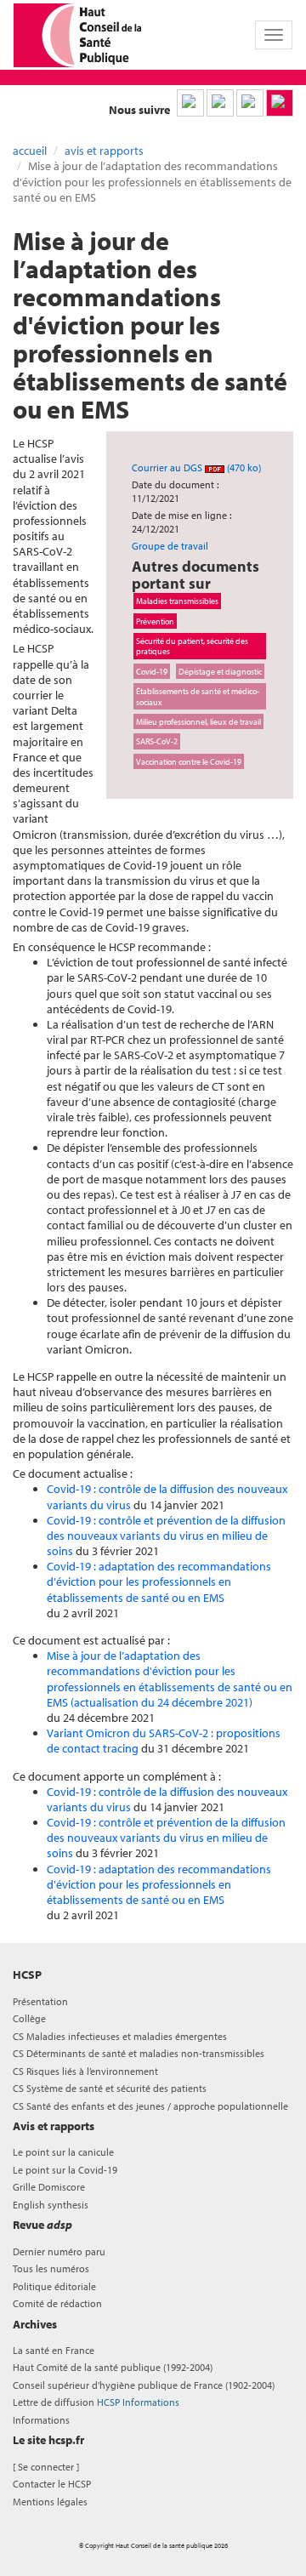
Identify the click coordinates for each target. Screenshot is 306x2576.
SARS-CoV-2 (157, 741)
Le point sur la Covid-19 (65, 2170)
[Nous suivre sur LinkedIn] (190, 103)
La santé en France (54, 2350)
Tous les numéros (51, 2268)
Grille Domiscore (49, 2187)
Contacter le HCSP (52, 2484)
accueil (30, 151)
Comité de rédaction (57, 2303)
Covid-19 (152, 671)
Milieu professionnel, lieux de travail (198, 721)
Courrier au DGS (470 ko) (196, 467)
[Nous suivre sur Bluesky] (220, 103)
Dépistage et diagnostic (220, 671)
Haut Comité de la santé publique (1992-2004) (113, 2367)
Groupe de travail (170, 546)
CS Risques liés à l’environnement (85, 2071)
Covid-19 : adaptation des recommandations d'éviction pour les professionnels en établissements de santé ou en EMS (159, 1582)
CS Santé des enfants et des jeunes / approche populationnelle (150, 2106)
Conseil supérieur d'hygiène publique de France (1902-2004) (144, 2385)
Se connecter (46, 2467)
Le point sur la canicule (63, 2152)
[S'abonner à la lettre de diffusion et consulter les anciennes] (280, 103)
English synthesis (51, 2205)
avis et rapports (104, 151)
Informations (41, 2420)
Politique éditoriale (54, 2286)
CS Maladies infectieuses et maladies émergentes (120, 2036)
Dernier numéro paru (59, 2251)
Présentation (40, 2001)
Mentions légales (50, 2502)
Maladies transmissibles (177, 601)
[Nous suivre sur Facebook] (250, 103)
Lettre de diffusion (96, 2402)
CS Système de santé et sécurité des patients (110, 2088)
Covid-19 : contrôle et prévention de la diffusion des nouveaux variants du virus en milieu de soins (166, 1536)
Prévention (155, 621)
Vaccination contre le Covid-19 (189, 761)
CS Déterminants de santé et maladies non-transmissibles (139, 2053)
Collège (29, 2018)
